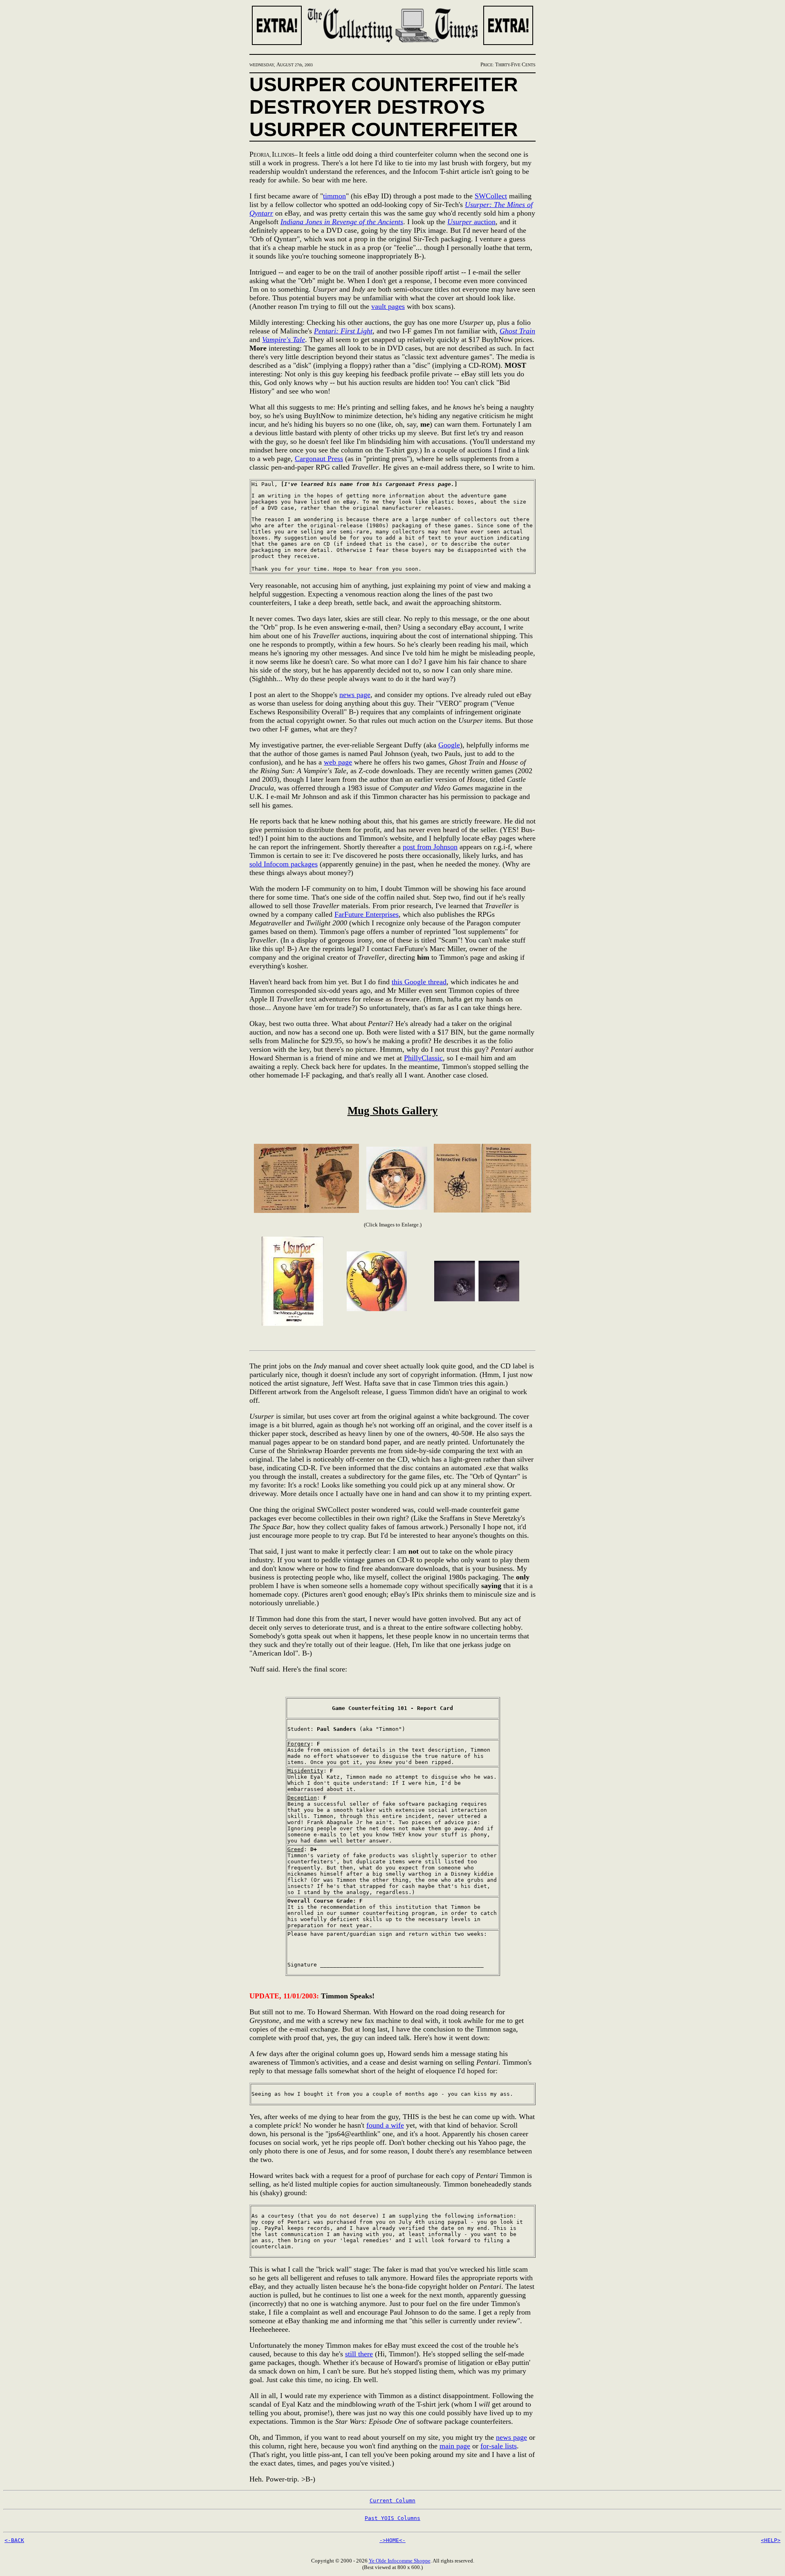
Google (449, 745)
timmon (334, 196)
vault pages (388, 306)
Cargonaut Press (319, 459)
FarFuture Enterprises (367, 914)
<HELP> (771, 2540)
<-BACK (14, 2540)
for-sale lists (499, 2446)
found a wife (385, 2125)
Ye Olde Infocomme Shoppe (400, 2561)
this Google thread (419, 982)
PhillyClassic (423, 1058)
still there (359, 2354)
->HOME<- (392, 2540)
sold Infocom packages (284, 864)
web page (338, 762)
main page (455, 2446)
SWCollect (491, 196)
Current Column (392, 2501)
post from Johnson (430, 847)
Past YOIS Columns (392, 2518)
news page (355, 695)
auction (471, 222)
